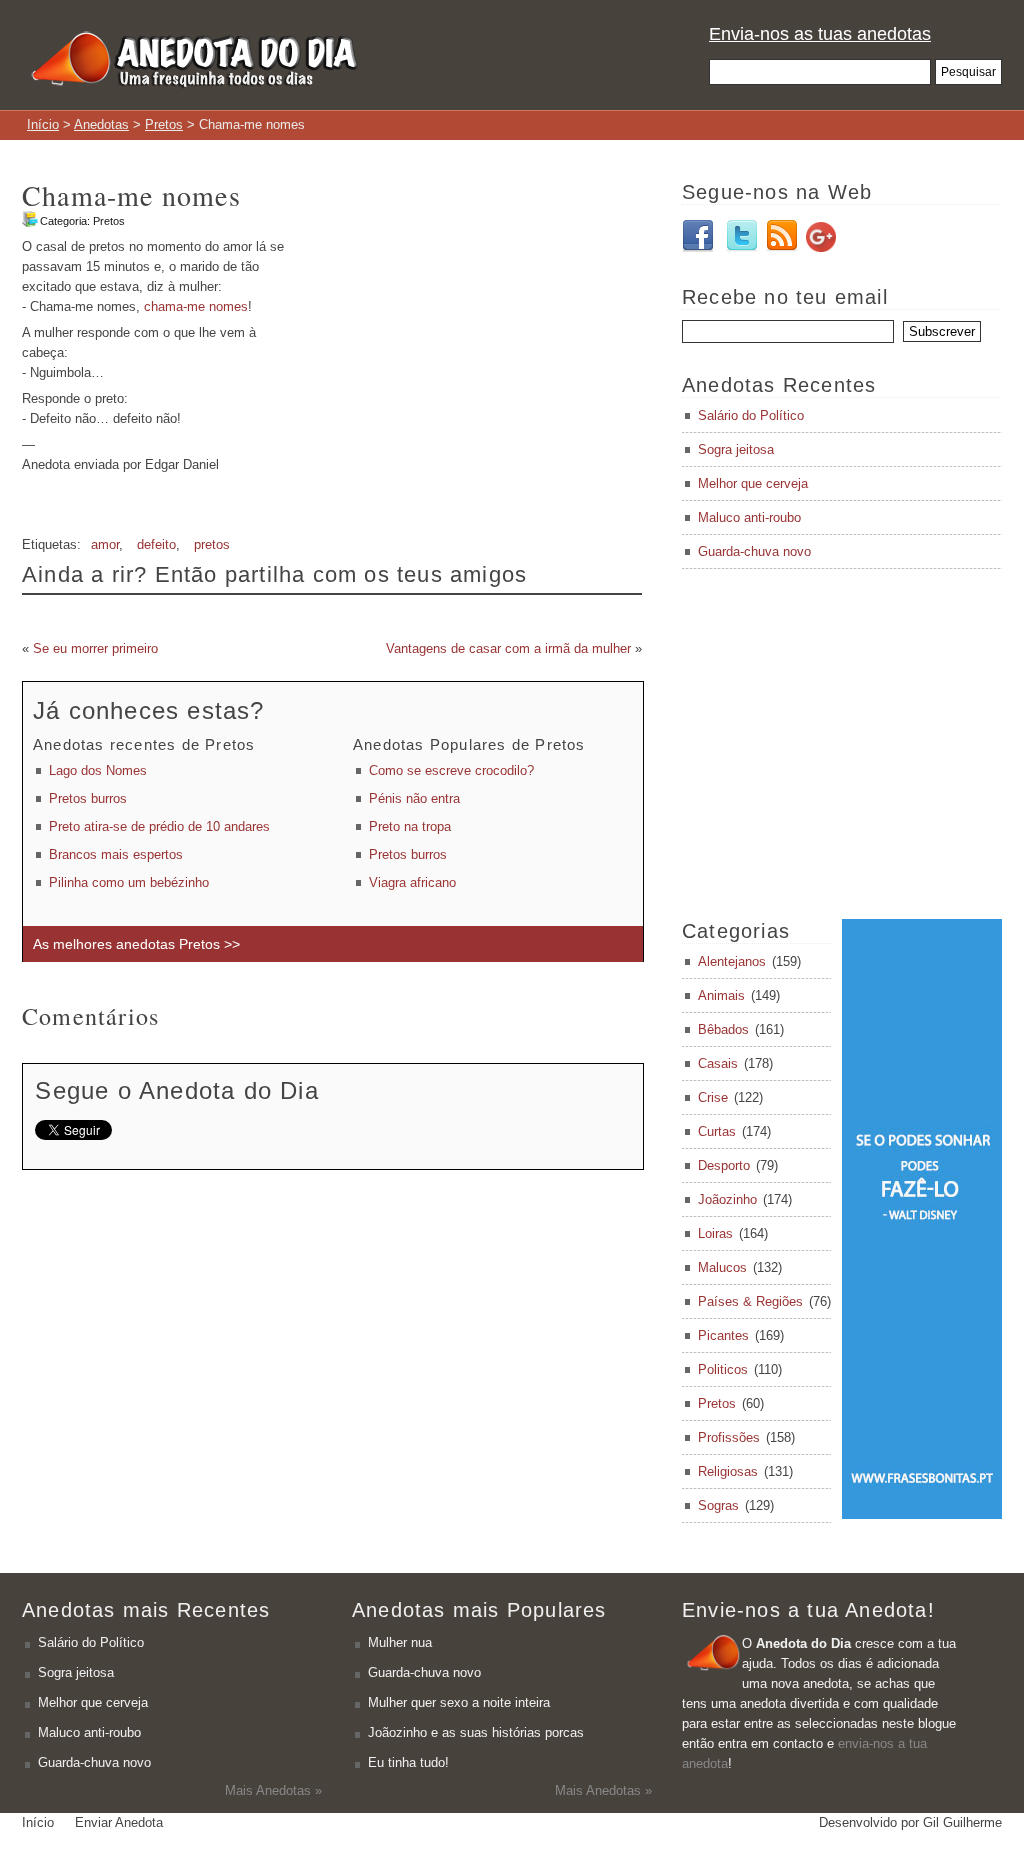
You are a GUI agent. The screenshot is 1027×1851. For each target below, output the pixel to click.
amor (105, 544)
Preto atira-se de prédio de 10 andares (159, 826)
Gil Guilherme (962, 1822)
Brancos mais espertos (116, 854)
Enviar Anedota (119, 1822)
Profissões (729, 1437)
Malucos (722, 1267)
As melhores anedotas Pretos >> (136, 944)
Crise (713, 1097)
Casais (718, 1063)
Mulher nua (400, 1642)
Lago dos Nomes (98, 770)
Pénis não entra (414, 798)
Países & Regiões (750, 1301)
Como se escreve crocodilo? (451, 770)
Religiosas (728, 1471)
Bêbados (723, 1029)
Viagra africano (412, 882)
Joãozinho (727, 1199)
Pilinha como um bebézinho (129, 882)
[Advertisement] (474, 377)
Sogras (718, 1505)
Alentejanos (732, 961)
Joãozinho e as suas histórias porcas (476, 1732)
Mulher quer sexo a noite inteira (459, 1702)
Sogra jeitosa (736, 449)
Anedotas (101, 124)
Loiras (715, 1233)
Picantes (723, 1335)
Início (43, 124)
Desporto (724, 1165)
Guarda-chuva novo (754, 551)
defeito (156, 544)
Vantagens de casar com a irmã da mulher (508, 648)
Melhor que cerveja (753, 483)
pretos (212, 544)
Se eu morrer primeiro (95, 648)
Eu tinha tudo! (408, 1762)
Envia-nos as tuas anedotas (820, 34)
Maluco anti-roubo (749, 517)
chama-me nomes (196, 306)
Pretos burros (88, 798)
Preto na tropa (410, 826)
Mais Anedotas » (273, 1790)
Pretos (164, 124)
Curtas (717, 1131)
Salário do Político (751, 415)
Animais (721, 995)
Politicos (723, 1369)
